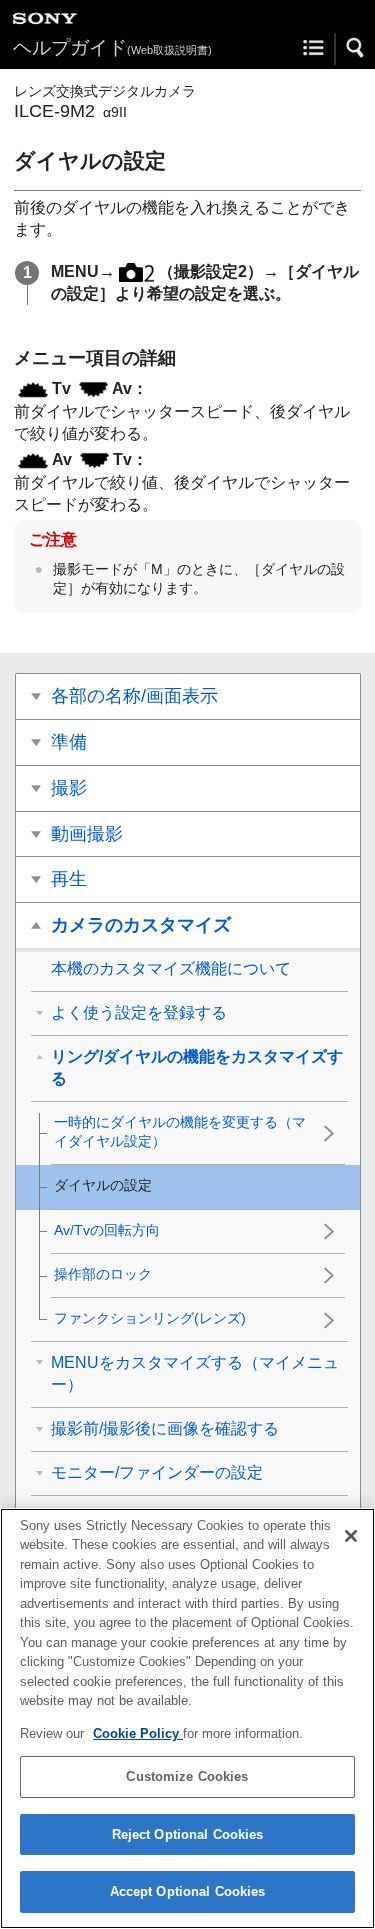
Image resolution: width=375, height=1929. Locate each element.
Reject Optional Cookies (188, 1834)
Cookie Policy (138, 1733)
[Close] (351, 1536)
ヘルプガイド (112, 47)
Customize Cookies (187, 1776)
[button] (356, 48)
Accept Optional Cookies (188, 1891)
